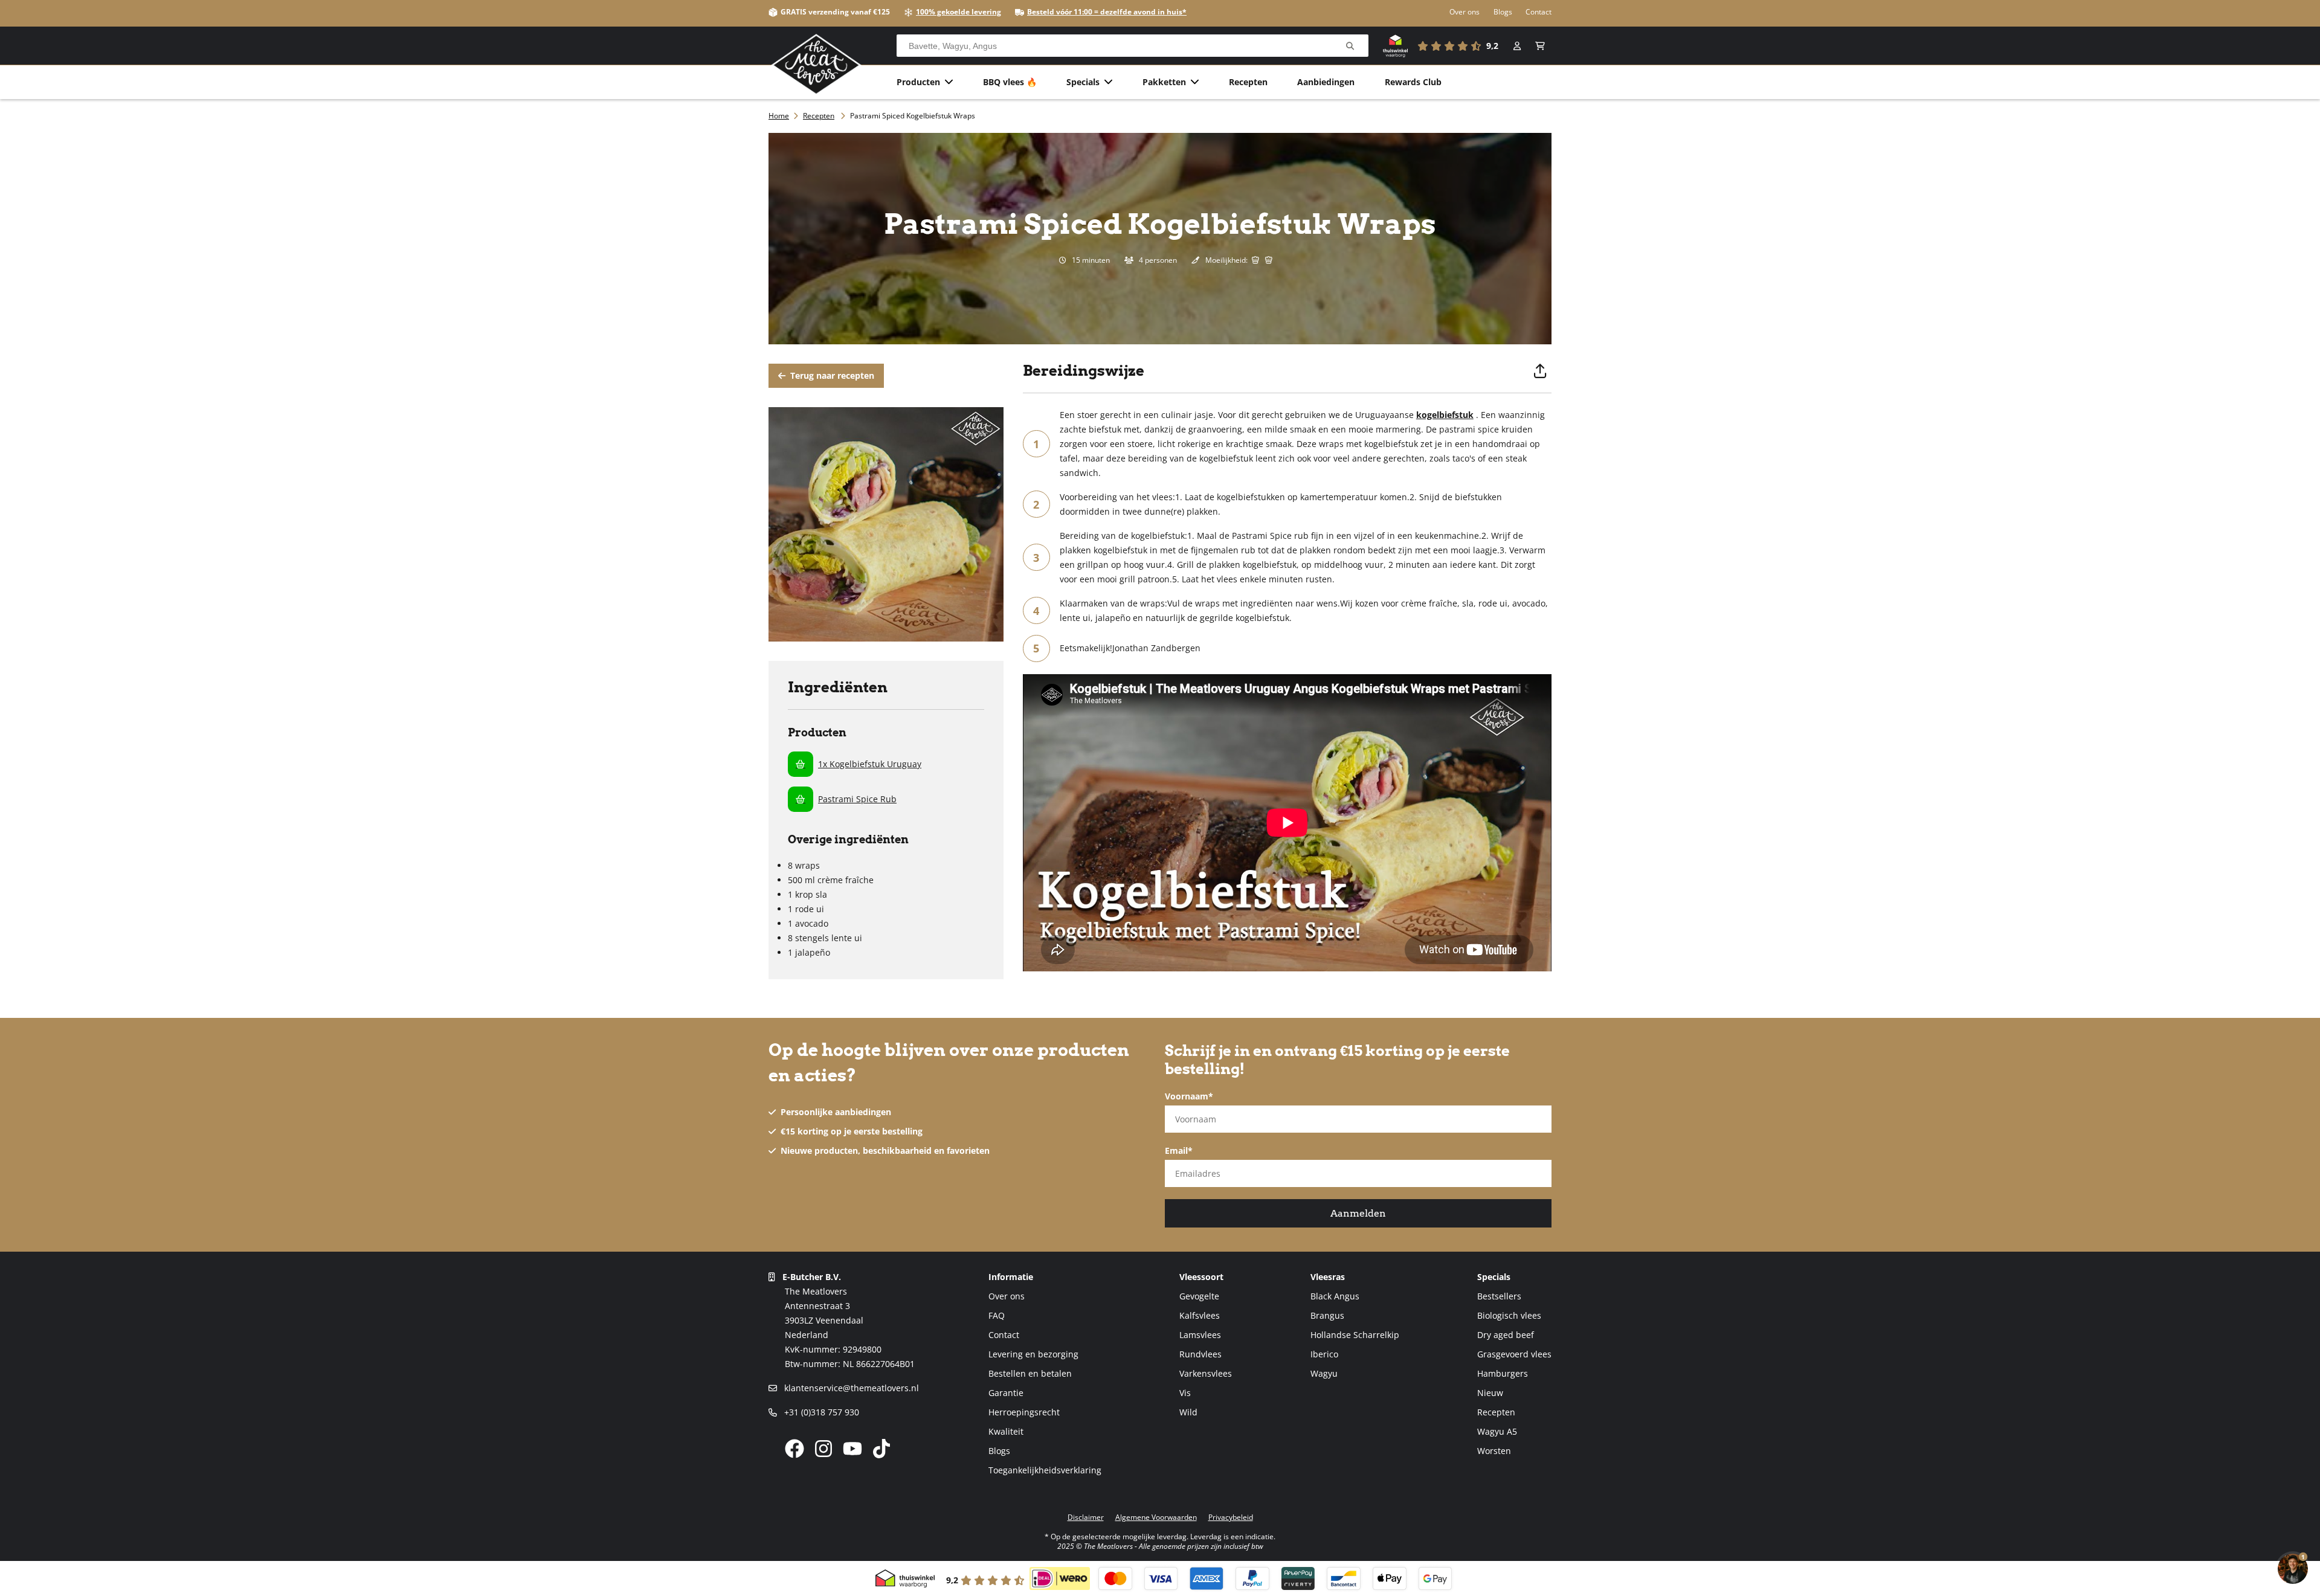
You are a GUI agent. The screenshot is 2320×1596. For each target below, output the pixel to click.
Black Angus (1335, 1296)
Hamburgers (1503, 1373)
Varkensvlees (1206, 1373)
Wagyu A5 (1497, 1431)
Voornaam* (1189, 1096)
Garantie (1006, 1393)
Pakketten (1164, 82)
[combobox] (1133, 46)
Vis (1185, 1393)
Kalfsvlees (1200, 1315)
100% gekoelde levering (959, 12)
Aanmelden (1358, 1213)
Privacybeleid (1231, 1517)
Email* (1179, 1150)
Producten (918, 82)
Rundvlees (1200, 1354)
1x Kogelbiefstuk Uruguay (870, 764)
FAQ (997, 1315)
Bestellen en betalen (1030, 1373)
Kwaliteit (1006, 1431)
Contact (1539, 12)
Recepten (1248, 82)
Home (779, 116)
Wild (1188, 1412)
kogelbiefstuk (1445, 415)
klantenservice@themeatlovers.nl (850, 1388)
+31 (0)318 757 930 (820, 1412)
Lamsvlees (1200, 1335)
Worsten (1494, 1451)
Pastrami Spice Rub (857, 799)
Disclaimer (1086, 1517)
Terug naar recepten (831, 375)
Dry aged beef (1506, 1335)
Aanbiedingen (1326, 82)
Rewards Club (1413, 82)
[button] (1540, 46)
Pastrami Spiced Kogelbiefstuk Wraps (913, 116)
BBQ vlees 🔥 (1010, 82)
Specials (1083, 82)
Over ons (1464, 12)
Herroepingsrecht (1024, 1412)
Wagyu (1324, 1373)
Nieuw (1490, 1393)
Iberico (1324, 1354)
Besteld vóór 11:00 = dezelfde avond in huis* (1107, 12)
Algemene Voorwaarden (1156, 1517)
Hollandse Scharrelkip (1355, 1335)
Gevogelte (1199, 1296)
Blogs (1503, 12)
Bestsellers (1499, 1296)
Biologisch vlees (1509, 1315)
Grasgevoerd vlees (1514, 1354)
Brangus (1327, 1315)
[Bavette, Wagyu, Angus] (1350, 46)
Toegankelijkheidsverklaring (1045, 1470)
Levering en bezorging (1033, 1354)
